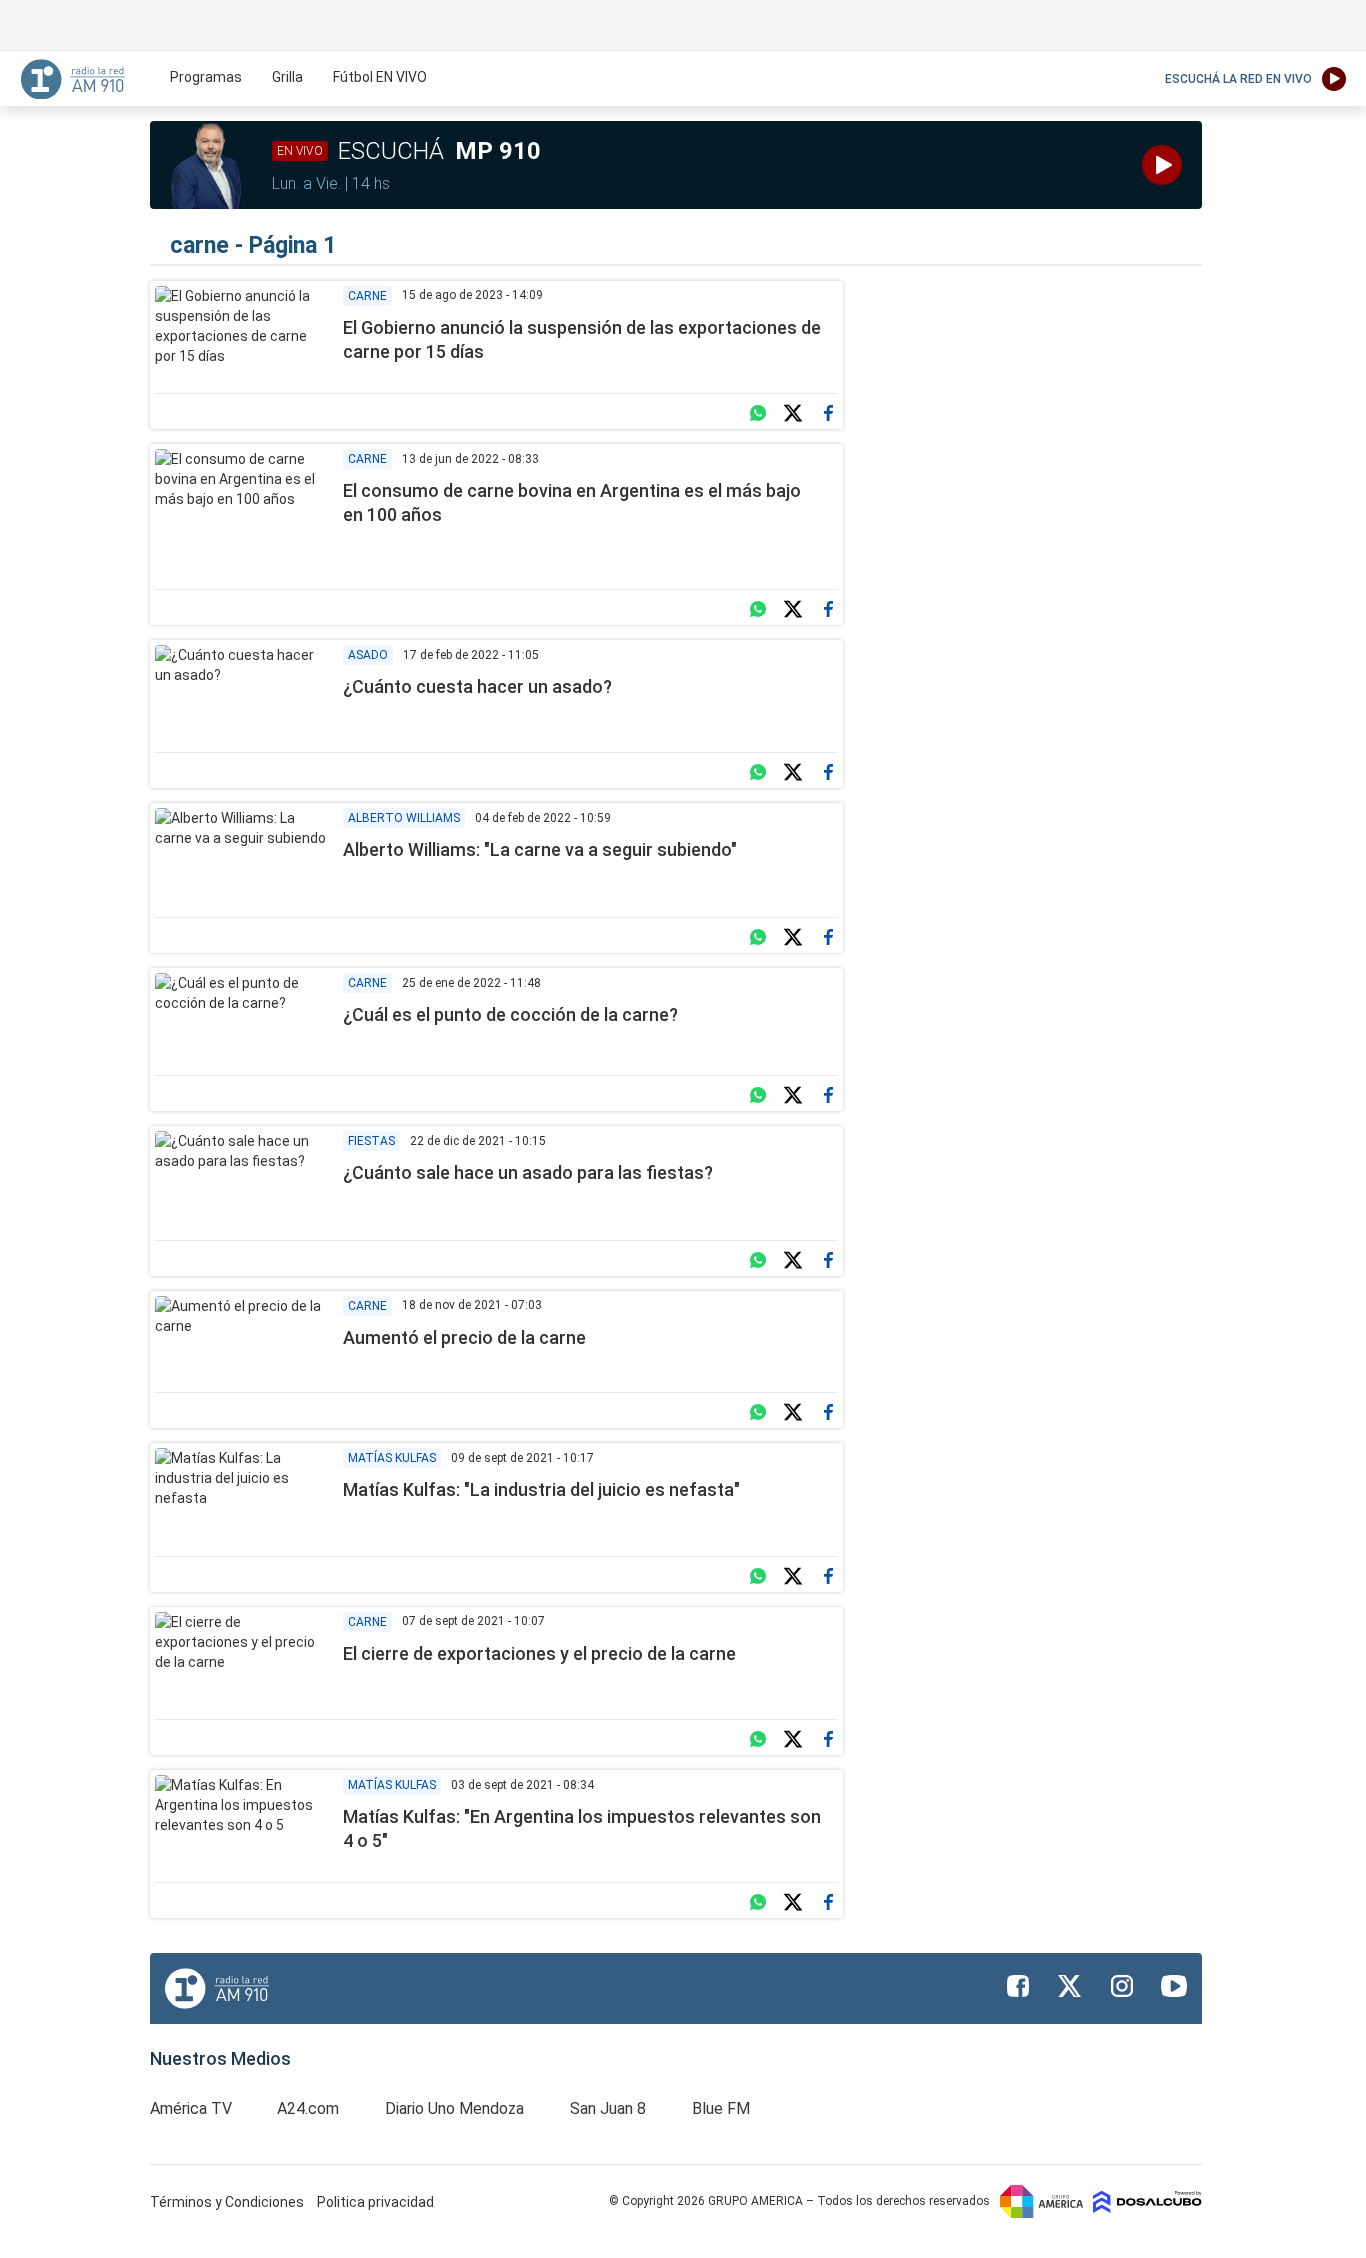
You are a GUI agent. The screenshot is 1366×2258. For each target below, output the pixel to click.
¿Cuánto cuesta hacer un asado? (477, 686)
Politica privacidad (375, 2202)
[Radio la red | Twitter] (1070, 1986)
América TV (191, 2108)
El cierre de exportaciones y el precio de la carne (539, 1653)
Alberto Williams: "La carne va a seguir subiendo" (540, 849)
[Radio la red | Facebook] (1018, 1986)
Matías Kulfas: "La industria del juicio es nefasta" (541, 1489)
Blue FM (721, 2108)
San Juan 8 (608, 2108)
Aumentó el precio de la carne (464, 1337)
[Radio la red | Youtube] (1174, 1986)
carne (367, 296)
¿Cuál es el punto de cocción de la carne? (510, 1014)
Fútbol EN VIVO (380, 77)
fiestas (371, 1141)
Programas (206, 77)
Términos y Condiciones (228, 2202)
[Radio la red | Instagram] (1122, 1986)
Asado (368, 655)
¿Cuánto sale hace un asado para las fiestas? (528, 1172)
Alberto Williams (404, 818)
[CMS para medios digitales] (1147, 2201)
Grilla (287, 77)
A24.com (308, 2108)
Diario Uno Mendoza (454, 2108)
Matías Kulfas (392, 1458)
